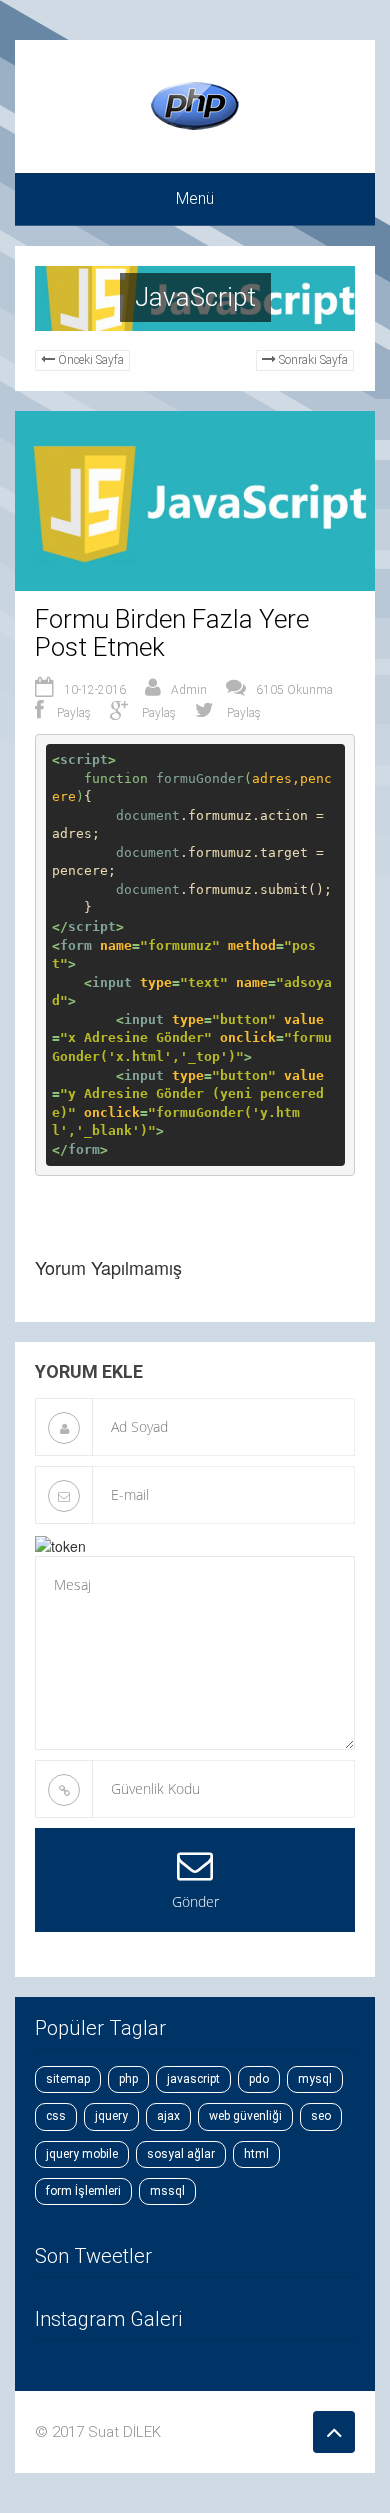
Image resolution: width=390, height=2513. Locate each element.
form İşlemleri (83, 2191)
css (56, 2116)
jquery (111, 2116)
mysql (315, 2079)
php (128, 2079)
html (256, 2154)
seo (321, 2116)
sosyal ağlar (181, 2154)
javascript (193, 2079)
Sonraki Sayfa (313, 360)
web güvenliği (245, 2116)
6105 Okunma (294, 690)
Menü (195, 198)
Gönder (195, 1901)
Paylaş (72, 713)
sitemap (68, 2079)
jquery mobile (82, 2154)
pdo (259, 2079)
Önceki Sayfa (91, 360)
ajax (168, 2116)
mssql (167, 2191)
